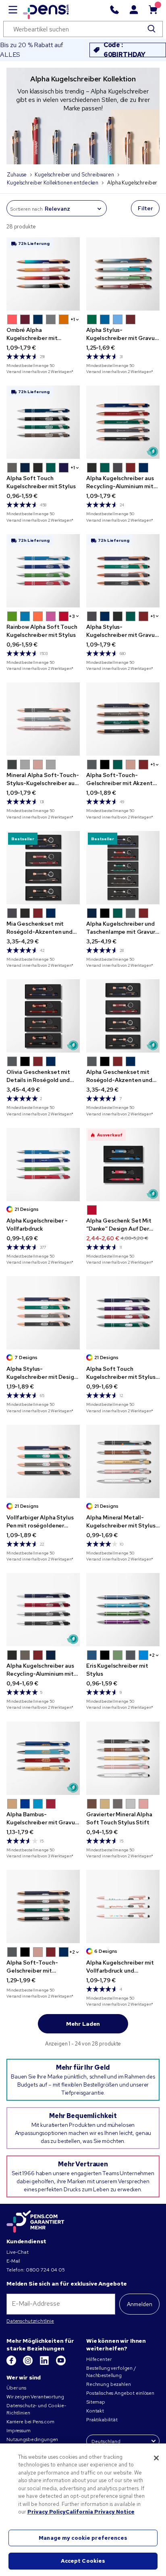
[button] (12, 319)
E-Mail (13, 2261)
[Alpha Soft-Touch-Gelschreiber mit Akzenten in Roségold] (123, 719)
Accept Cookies (83, 2561)
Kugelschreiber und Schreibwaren (74, 175)
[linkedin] (45, 2364)
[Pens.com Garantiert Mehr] (35, 2222)
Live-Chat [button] (18, 2252)
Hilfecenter (99, 2359)
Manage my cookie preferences (83, 2538)
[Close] (156, 2458)
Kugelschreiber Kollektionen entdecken (53, 183)
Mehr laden (83, 2024)
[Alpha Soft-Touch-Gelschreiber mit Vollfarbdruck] (43, 1907)
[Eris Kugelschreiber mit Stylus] (123, 1610)
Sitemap (96, 2402)
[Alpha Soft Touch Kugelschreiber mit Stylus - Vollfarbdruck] (123, 1313)
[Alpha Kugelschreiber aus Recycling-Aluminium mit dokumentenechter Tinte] (43, 1610)
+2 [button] (152, 1655)
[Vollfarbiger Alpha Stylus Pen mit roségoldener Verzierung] (43, 1461)
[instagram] (28, 2364)
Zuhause (17, 175)
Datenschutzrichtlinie (30, 2321)
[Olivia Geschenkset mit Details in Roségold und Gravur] (43, 1016)
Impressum (19, 2431)
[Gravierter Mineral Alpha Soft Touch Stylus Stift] (123, 1758)
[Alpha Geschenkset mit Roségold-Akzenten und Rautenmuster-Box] (123, 1016)
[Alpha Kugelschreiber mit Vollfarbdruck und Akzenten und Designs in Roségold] (123, 1907)
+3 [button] (72, 616)
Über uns (16, 2388)
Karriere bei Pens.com (30, 2422)
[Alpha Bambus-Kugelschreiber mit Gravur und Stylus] (43, 1758)
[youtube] (61, 2364)
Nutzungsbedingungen (32, 2439)
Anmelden (140, 2304)
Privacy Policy (47, 2512)
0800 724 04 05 (45, 2270)
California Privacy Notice (100, 2512)
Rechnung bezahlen (109, 2384)
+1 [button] (73, 319)
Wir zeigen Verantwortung (35, 2397)
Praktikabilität (102, 2420)
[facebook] (12, 2364)
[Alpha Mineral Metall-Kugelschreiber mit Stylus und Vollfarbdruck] (123, 1461)
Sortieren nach (26, 209)
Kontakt (95, 2411)
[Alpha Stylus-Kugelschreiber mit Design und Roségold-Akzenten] (43, 1313)
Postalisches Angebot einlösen (120, 2393)
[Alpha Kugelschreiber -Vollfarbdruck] (43, 1165)
